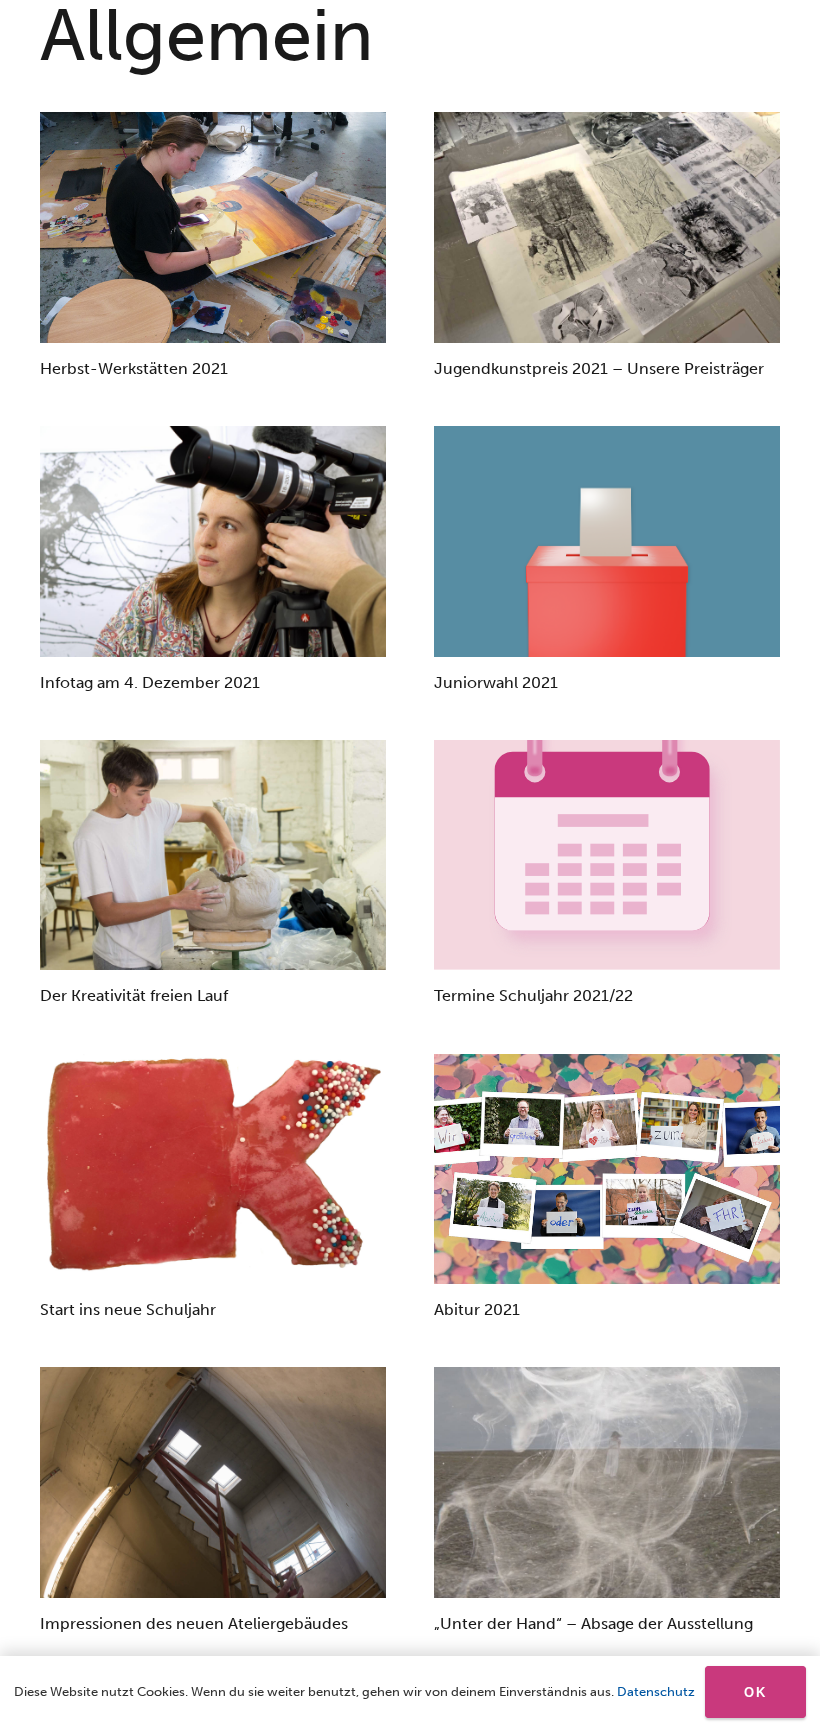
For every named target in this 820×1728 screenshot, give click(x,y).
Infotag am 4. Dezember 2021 (150, 682)
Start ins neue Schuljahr (128, 1309)
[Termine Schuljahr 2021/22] (607, 855)
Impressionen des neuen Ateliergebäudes (194, 1623)
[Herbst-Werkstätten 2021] (213, 227)
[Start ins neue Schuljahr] (213, 1169)
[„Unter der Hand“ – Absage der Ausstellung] (607, 1482)
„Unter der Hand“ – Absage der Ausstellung (593, 1623)
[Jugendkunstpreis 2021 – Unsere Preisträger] (607, 227)
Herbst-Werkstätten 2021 (134, 368)
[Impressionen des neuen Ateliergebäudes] (213, 1482)
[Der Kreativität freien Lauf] (213, 855)
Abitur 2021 (477, 1309)
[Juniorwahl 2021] (607, 541)
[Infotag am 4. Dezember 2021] (213, 541)
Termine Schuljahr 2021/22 (533, 995)
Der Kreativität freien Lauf (134, 995)
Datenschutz (656, 1691)
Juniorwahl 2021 (496, 682)
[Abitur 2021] (607, 1169)
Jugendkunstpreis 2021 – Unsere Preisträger (599, 368)
